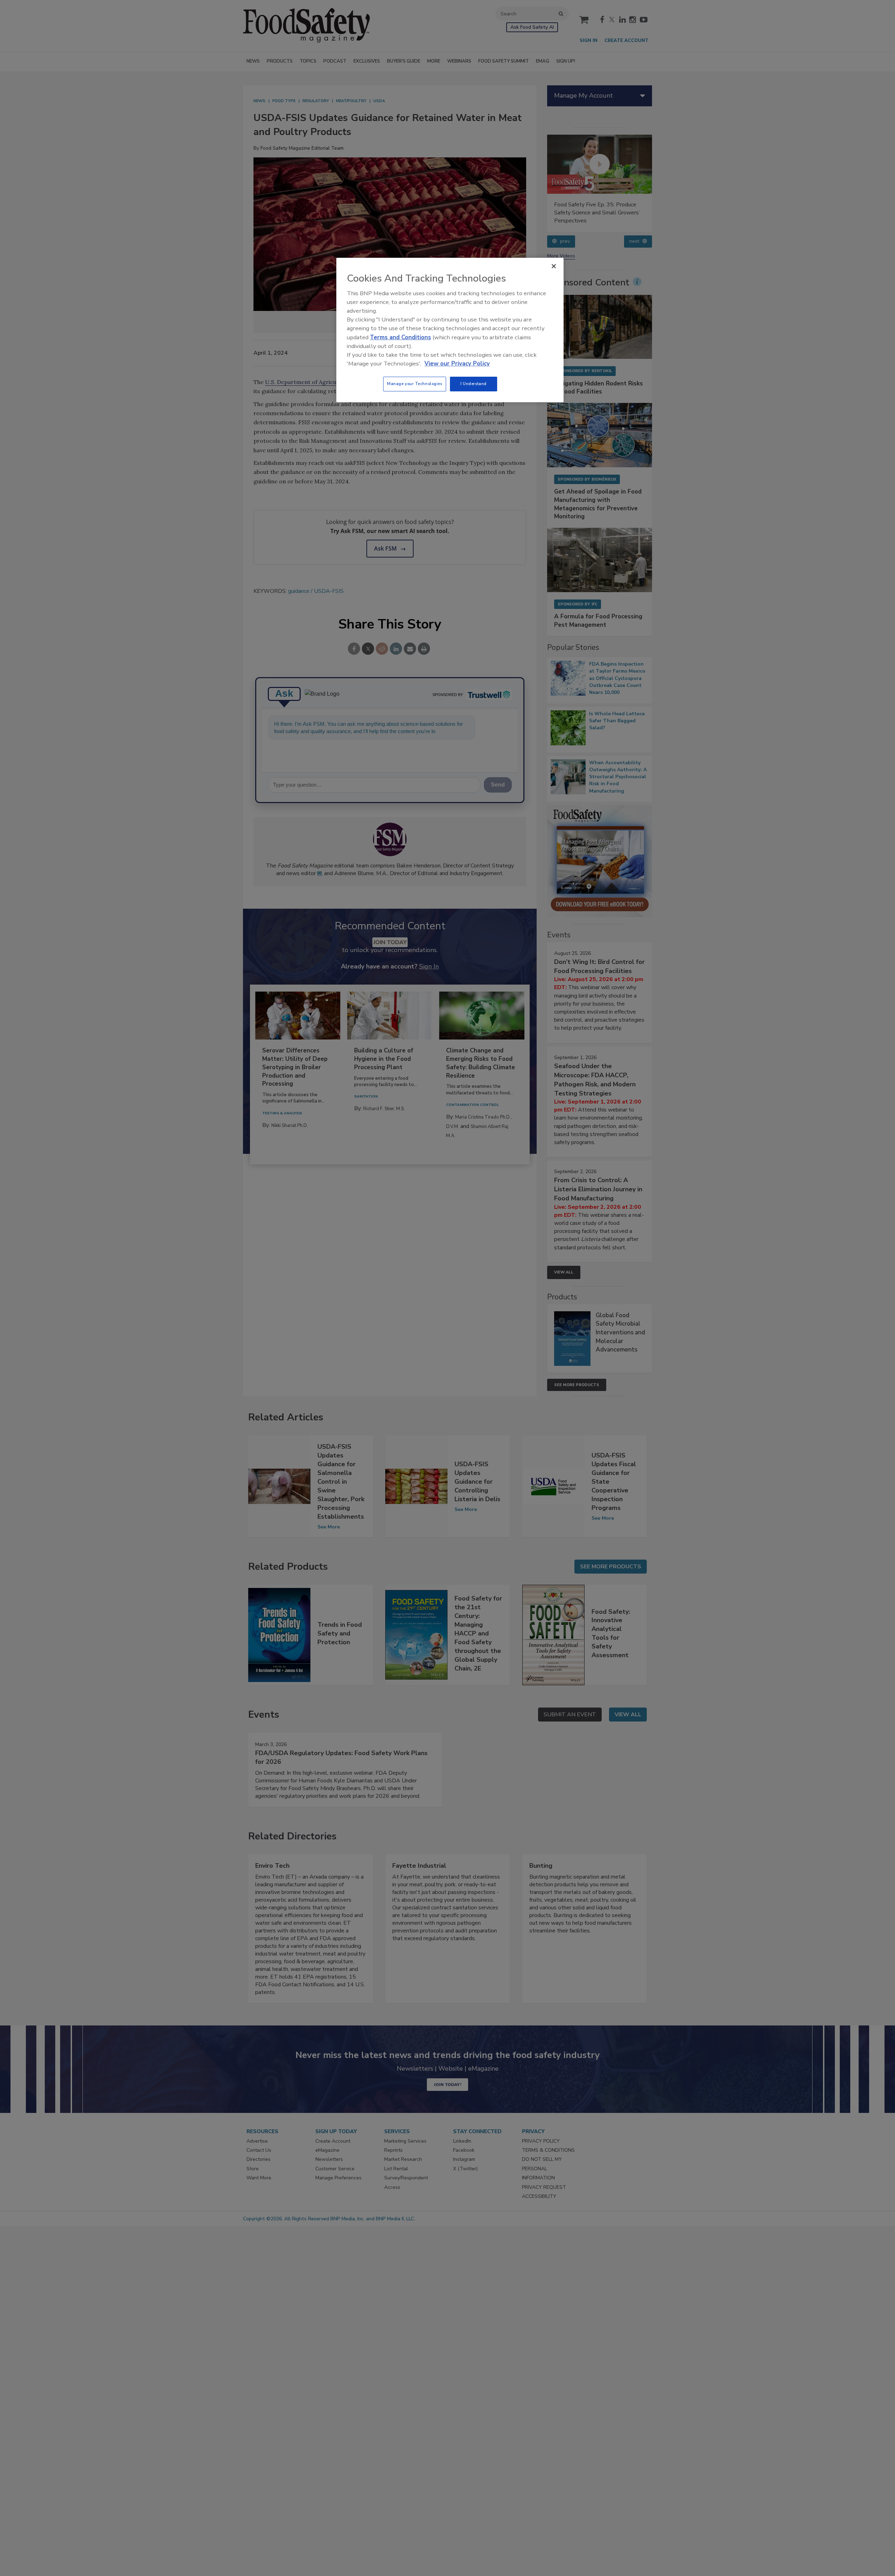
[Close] (554, 266)
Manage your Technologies (415, 384)
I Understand (474, 384)
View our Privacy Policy (457, 364)
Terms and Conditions (400, 337)
